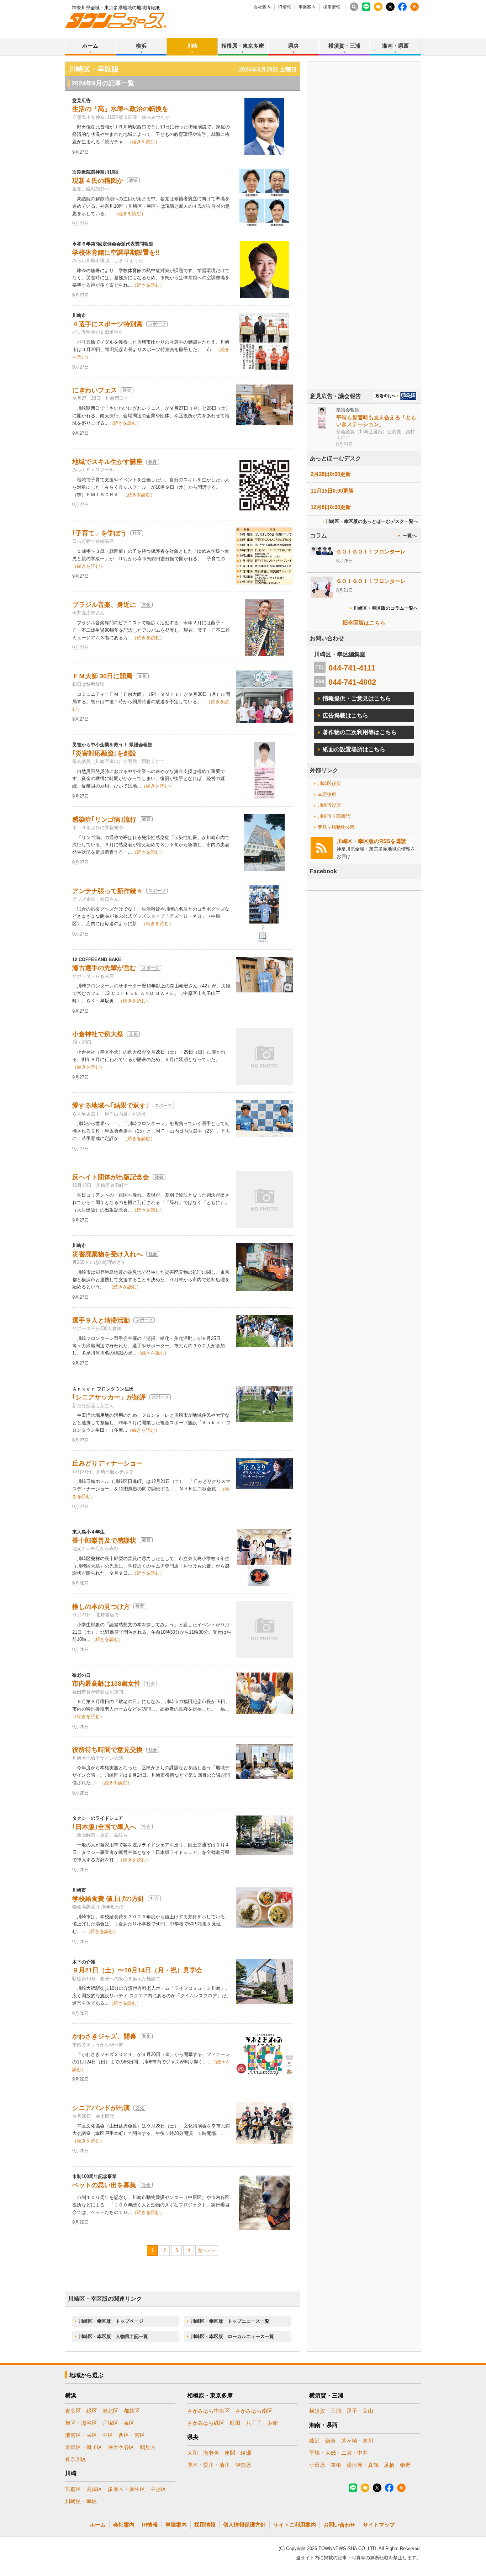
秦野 (405, 2465)
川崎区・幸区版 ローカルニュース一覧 (232, 2336)
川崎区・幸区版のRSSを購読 (371, 841)
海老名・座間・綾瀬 (227, 2453)
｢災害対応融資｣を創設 (104, 753)
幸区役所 (327, 794)
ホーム (90, 46)
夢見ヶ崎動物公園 (336, 827)
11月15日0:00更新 (332, 491)
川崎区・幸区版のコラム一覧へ (386, 608)
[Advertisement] (364, 245)
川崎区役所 (329, 783)
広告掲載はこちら (345, 715)
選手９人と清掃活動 (101, 1320)
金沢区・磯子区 (84, 2447)
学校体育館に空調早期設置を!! (116, 253)
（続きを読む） (144, 142)
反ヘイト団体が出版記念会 (111, 1177)
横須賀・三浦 (344, 46)
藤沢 (315, 2441)
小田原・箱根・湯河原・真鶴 (344, 2465)
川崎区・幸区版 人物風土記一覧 (113, 2336)
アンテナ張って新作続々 (107, 891)
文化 (146, 605)
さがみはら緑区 (206, 2423)
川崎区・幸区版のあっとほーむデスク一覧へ (372, 521)
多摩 (273, 2423)
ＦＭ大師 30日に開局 (102, 676)
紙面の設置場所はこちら (354, 749)
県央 (294, 46)
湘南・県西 (395, 46)
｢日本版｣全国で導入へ (104, 1827)
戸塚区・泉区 (118, 2423)
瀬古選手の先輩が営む (104, 968)
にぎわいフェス (95, 390)
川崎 (192, 46)
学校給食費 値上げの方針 (108, 1899)
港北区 (110, 2411)
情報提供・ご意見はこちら (357, 698)
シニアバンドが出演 (101, 2108)
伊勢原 (243, 2465)
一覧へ (410, 536)
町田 (235, 2423)
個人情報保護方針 (244, 2525)
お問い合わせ (339, 2525)
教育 (153, 462)
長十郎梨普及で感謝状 (104, 1541)
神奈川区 (76, 2459)
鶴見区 (148, 2447)
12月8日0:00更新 (331, 507)
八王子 (254, 2423)
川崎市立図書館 (334, 816)
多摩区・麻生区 (126, 2489)
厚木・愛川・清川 (208, 2465)
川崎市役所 (329, 805)
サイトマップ (379, 2525)
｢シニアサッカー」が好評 (109, 1397)
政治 (133, 180)
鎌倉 (331, 2441)
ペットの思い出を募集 (104, 2185)
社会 (127, 390)
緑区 (92, 2411)
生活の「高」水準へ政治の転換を (120, 109)
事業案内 (307, 7)
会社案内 (262, 7)
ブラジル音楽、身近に (104, 605)
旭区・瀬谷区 (81, 2423)
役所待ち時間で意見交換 (107, 1750)
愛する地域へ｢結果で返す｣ (111, 1106)
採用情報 (332, 7)
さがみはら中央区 (208, 2411)
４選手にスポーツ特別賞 (107, 324)
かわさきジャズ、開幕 (104, 2036)
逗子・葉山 (360, 2411)
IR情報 (285, 7)
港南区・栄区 (81, 2435)
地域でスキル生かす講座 (107, 462)
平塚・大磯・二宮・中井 (339, 2453)
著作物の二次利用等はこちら (360, 732)
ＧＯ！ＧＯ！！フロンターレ (371, 552)
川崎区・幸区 (81, 2501)
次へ (202, 2250)
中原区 (159, 2489)
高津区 (94, 2489)
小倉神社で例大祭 (98, 1034)
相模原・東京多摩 (243, 46)
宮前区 (73, 2489)
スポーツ (157, 324)
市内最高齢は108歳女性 (106, 1684)
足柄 (389, 2465)
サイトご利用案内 (295, 2525)
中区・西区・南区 (124, 2435)
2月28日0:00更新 (331, 474)
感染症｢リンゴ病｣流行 (104, 820)
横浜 (141, 46)
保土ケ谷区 (121, 2447)
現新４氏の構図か (98, 181)
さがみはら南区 (254, 2411)
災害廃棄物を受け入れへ (107, 1254)
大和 (192, 2453)
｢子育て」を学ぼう (99, 533)
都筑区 (132, 2411)
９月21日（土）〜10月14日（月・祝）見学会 (137, 1970)
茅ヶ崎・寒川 (357, 2441)
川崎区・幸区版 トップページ (111, 2321)
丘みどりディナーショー (107, 1463)
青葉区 (73, 2411)
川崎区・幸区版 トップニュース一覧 (230, 2321)
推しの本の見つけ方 (101, 1607)
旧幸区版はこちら (364, 623)
